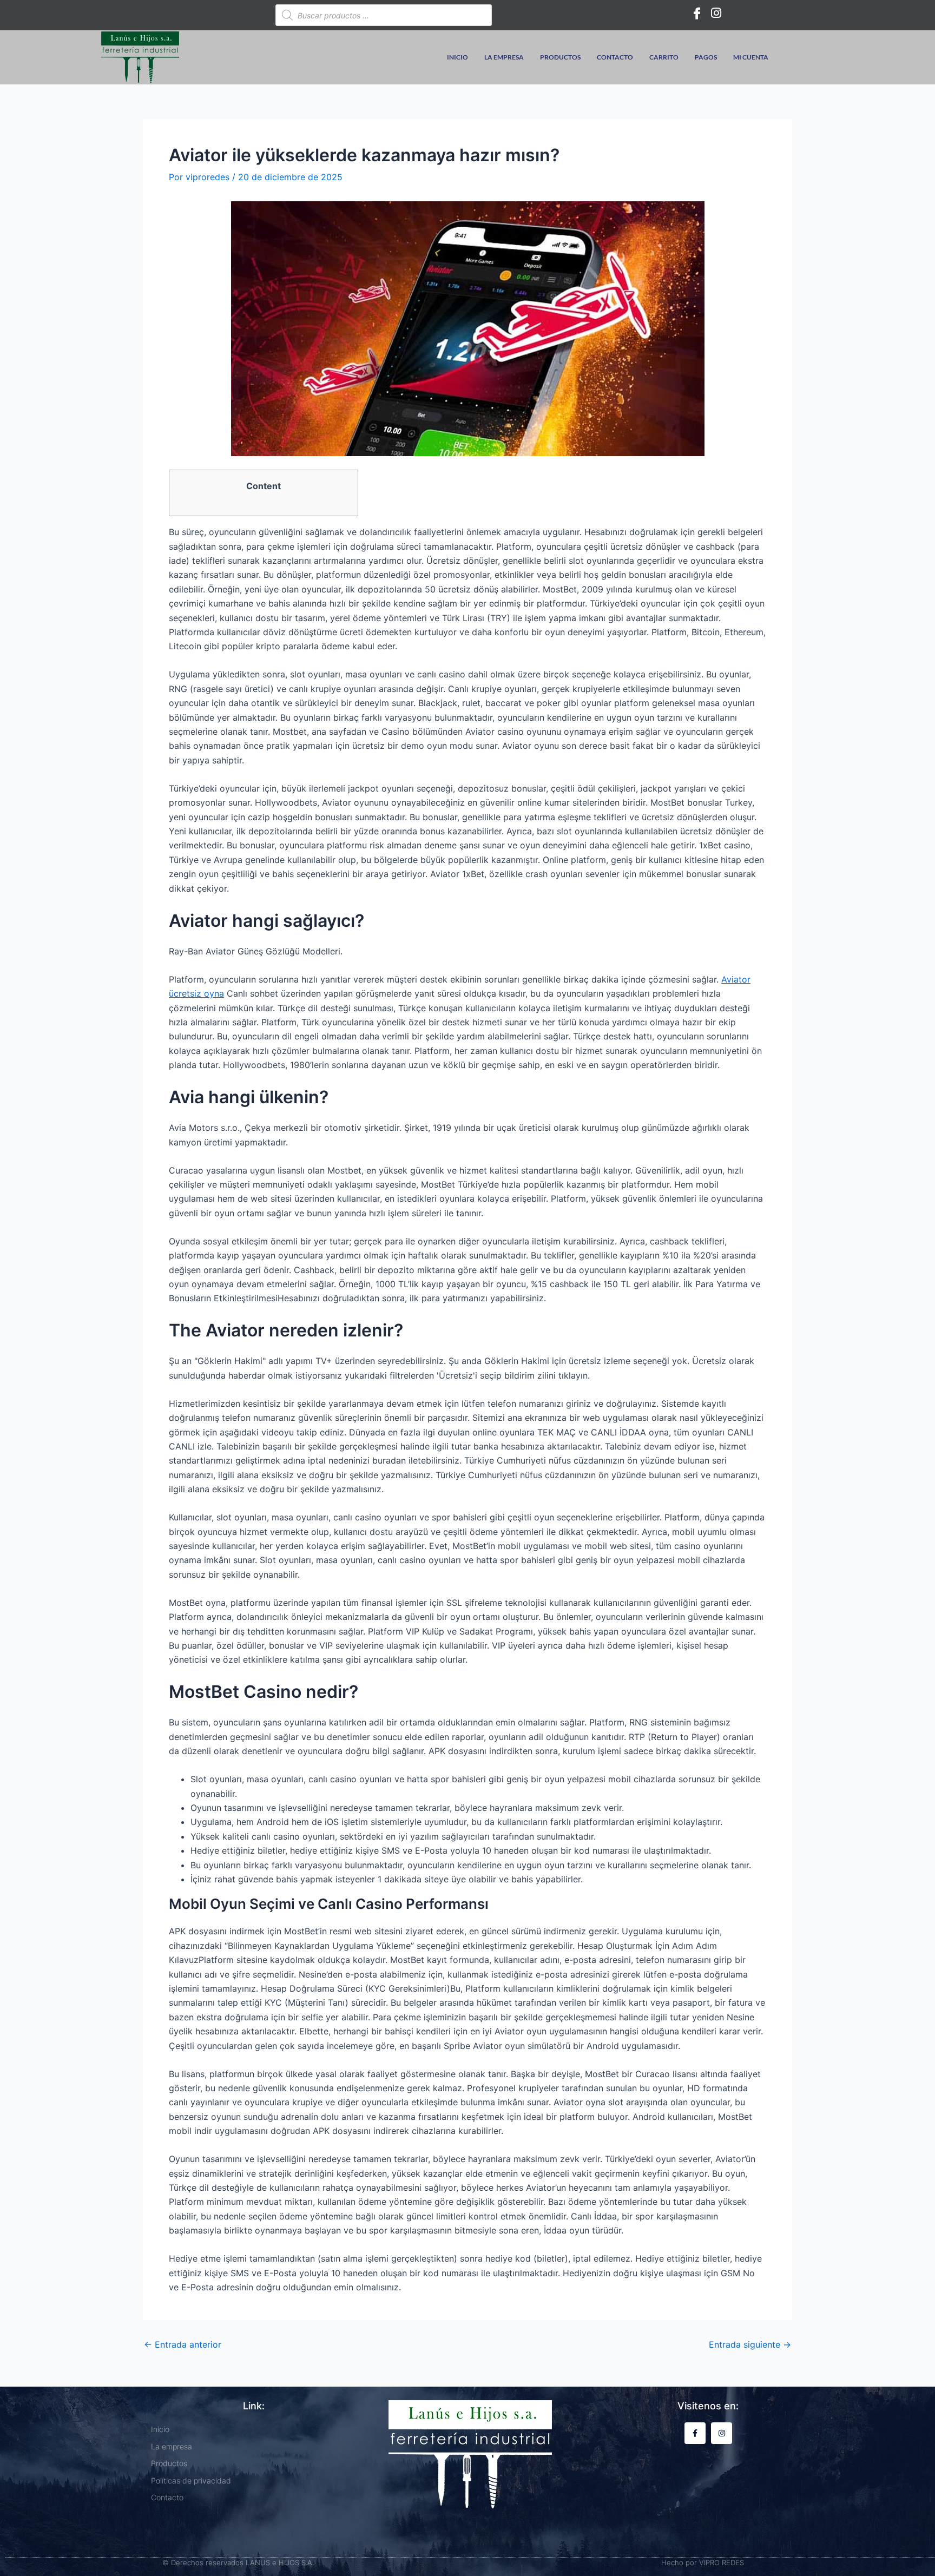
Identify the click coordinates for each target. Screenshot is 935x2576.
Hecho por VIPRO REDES (703, 2562)
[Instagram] (716, 12)
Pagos (706, 57)
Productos (560, 57)
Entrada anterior (183, 2344)
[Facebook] (697, 12)
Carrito (664, 57)
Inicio (457, 57)
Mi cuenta (751, 57)
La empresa (504, 57)
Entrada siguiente (750, 2344)
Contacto (615, 57)
